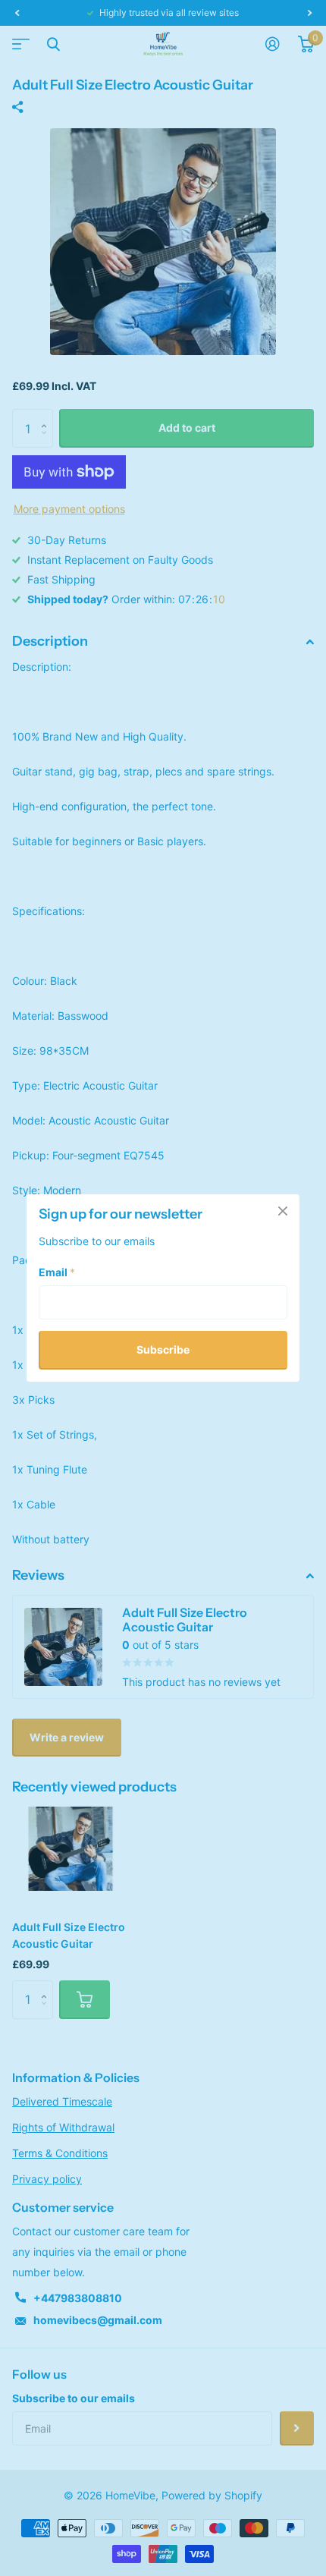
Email (57, 1272)
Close (283, 1211)
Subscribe (163, 1349)
